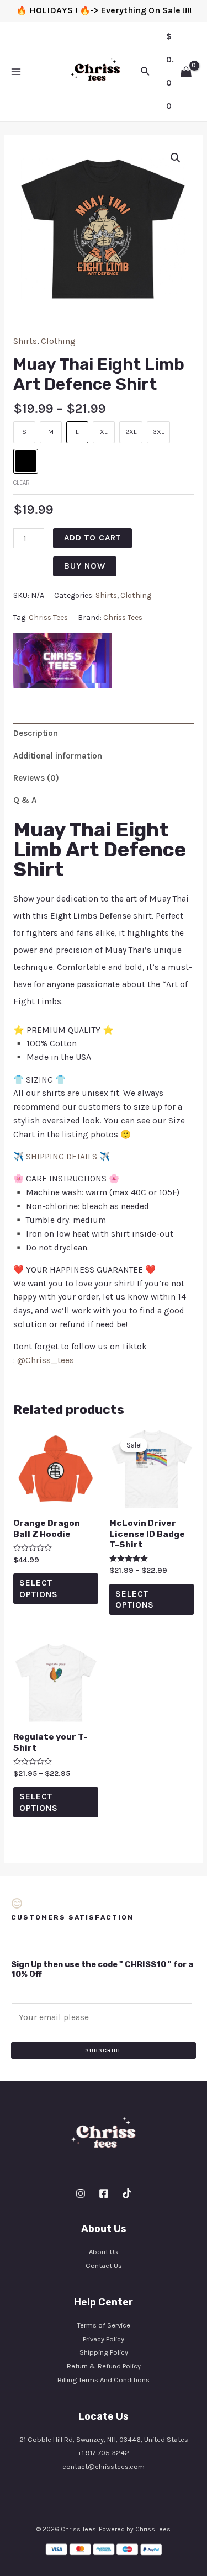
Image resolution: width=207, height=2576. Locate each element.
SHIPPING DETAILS (62, 1157)
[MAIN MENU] (16, 72)
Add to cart (92, 538)
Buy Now (85, 566)
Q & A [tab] (25, 800)
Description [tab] (36, 733)
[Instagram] (81, 2193)
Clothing (58, 341)
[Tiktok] (127, 2193)
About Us (104, 2252)
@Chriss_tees (46, 1360)
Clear (22, 483)
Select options (39, 1588)
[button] (176, 158)
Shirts (25, 341)
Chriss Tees (48, 618)
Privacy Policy (104, 2339)
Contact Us (104, 2265)
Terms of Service (104, 2325)
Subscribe (104, 2050)
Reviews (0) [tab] (36, 778)
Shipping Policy (104, 2352)
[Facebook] (104, 2193)
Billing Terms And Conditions (104, 2380)
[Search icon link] (146, 72)
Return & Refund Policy (104, 2366)
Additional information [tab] (58, 756)
